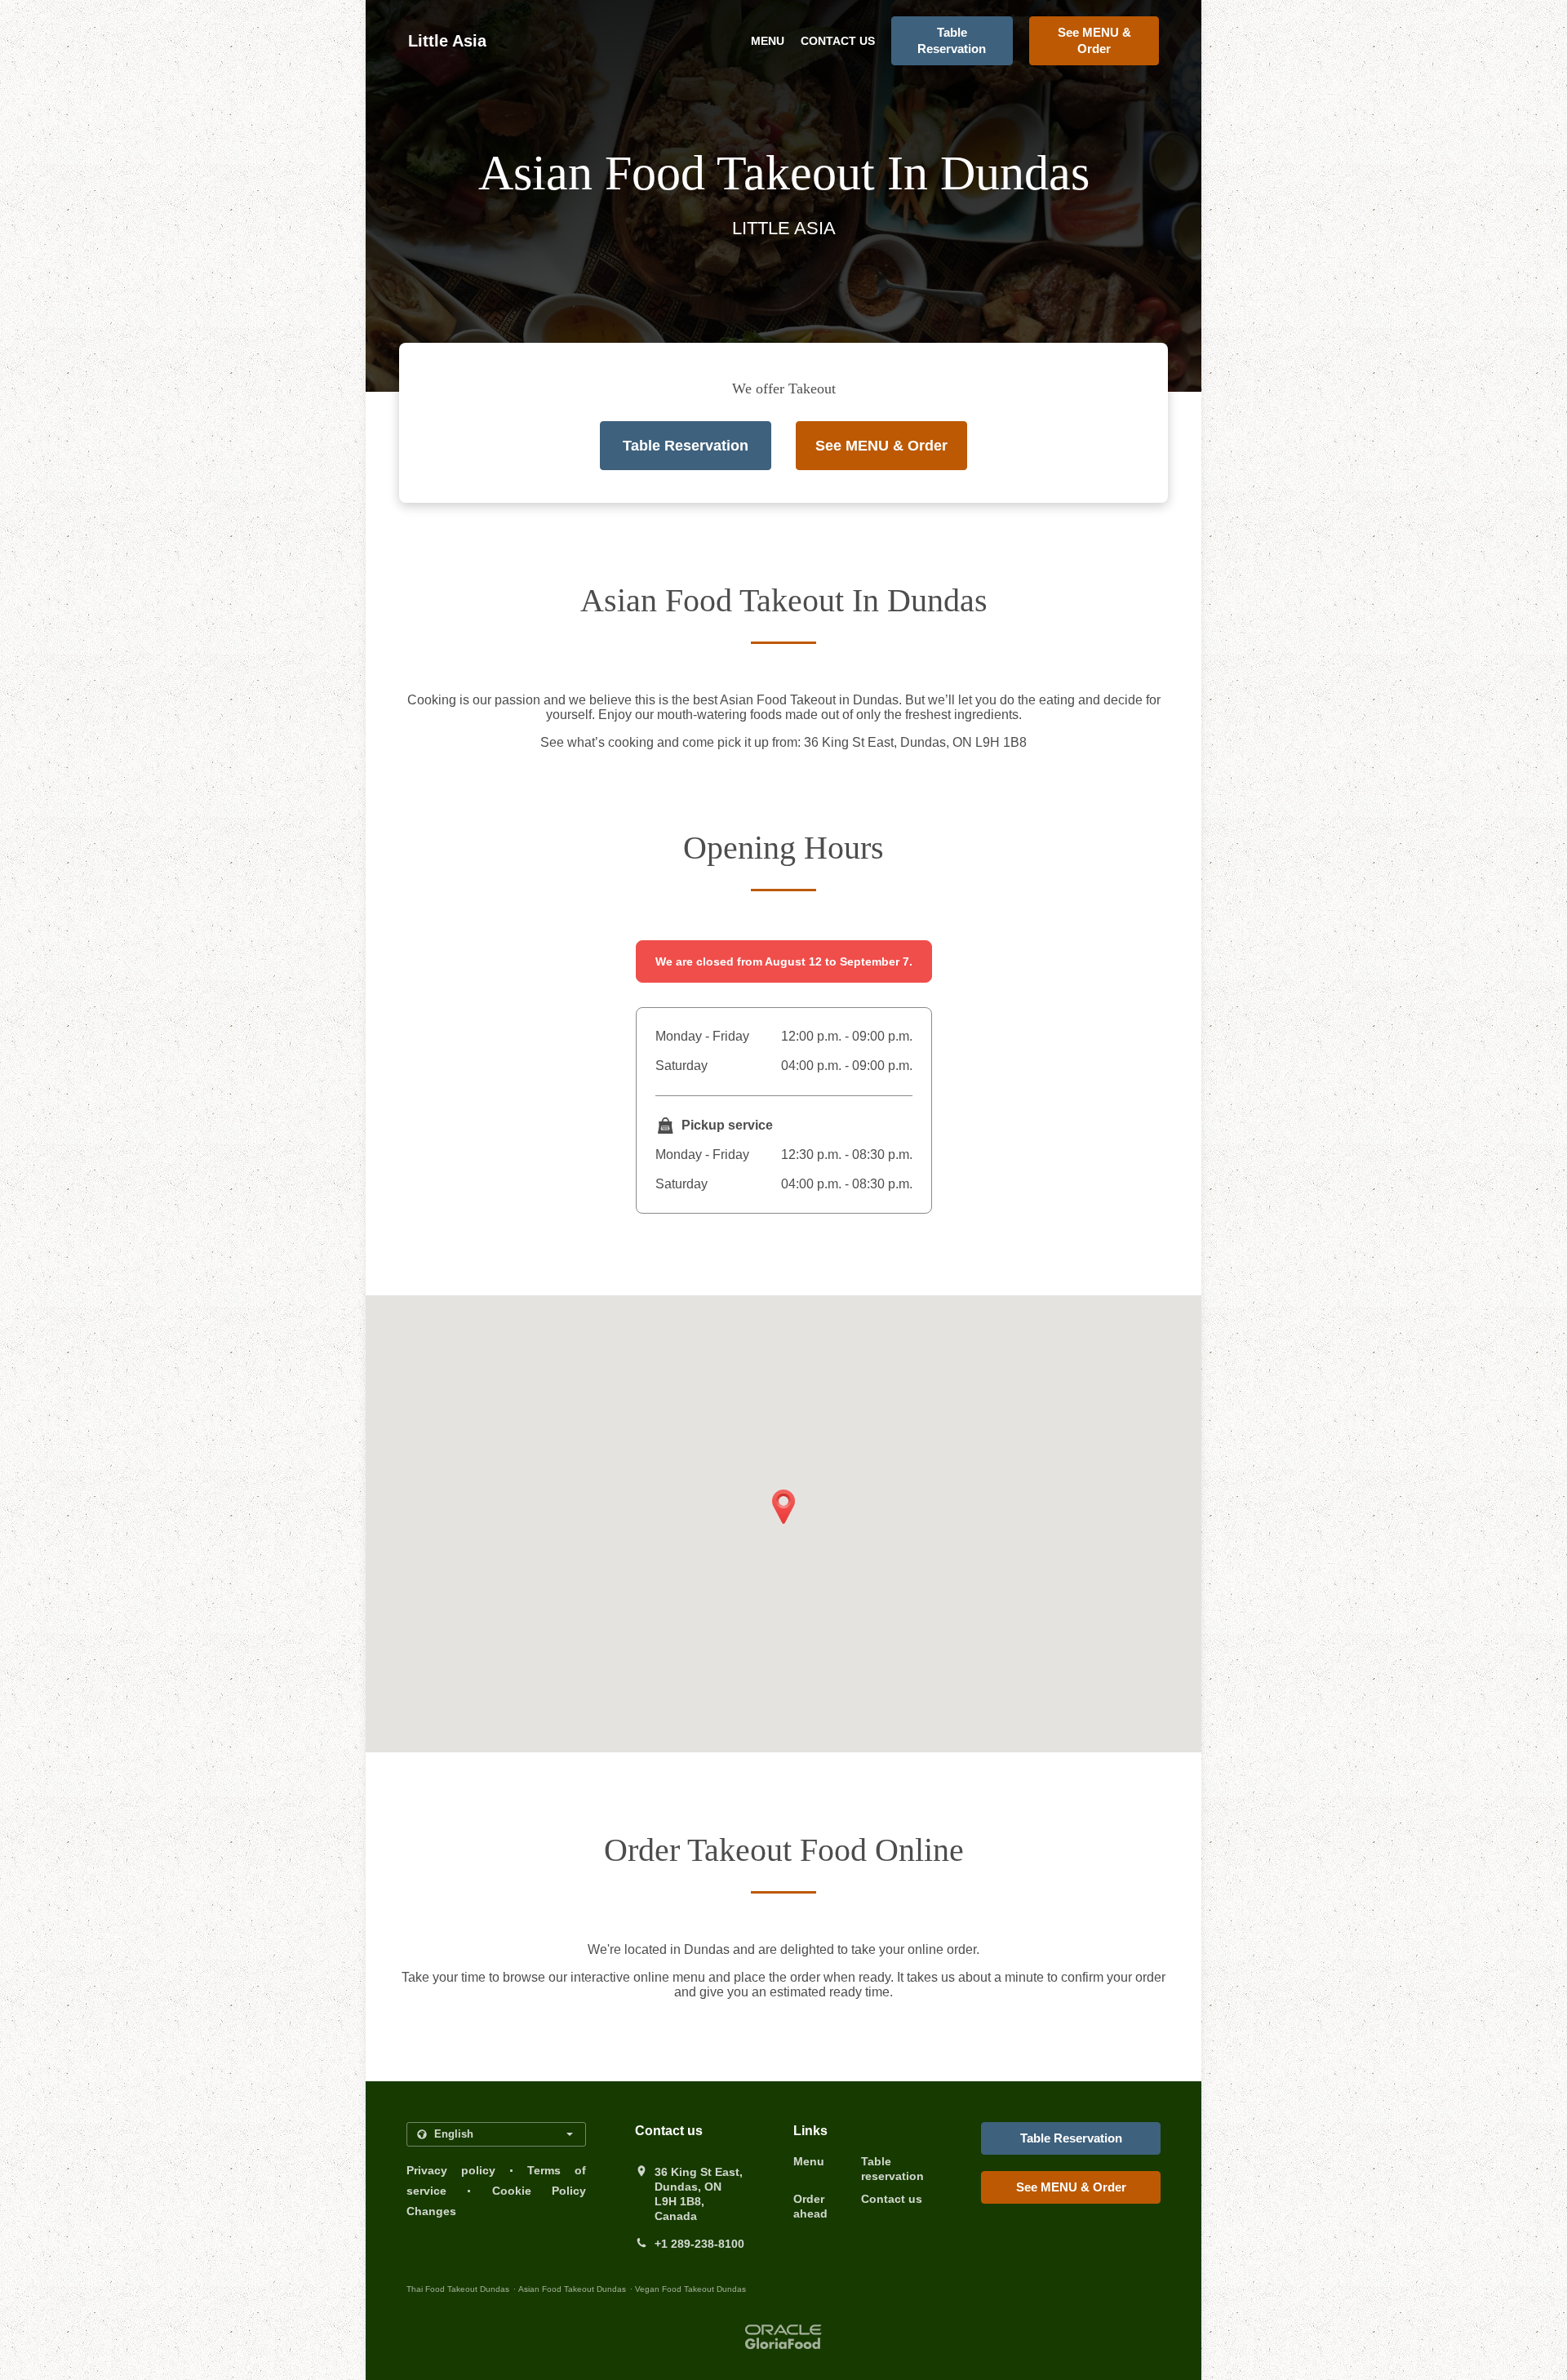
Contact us (838, 41)
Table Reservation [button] (952, 40)
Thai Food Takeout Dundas (458, 2289)
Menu (768, 41)
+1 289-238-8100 (699, 2244)
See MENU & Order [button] (1094, 40)
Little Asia (447, 41)
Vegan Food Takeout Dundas (690, 2289)
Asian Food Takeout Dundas (572, 2289)
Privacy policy (451, 2170)
